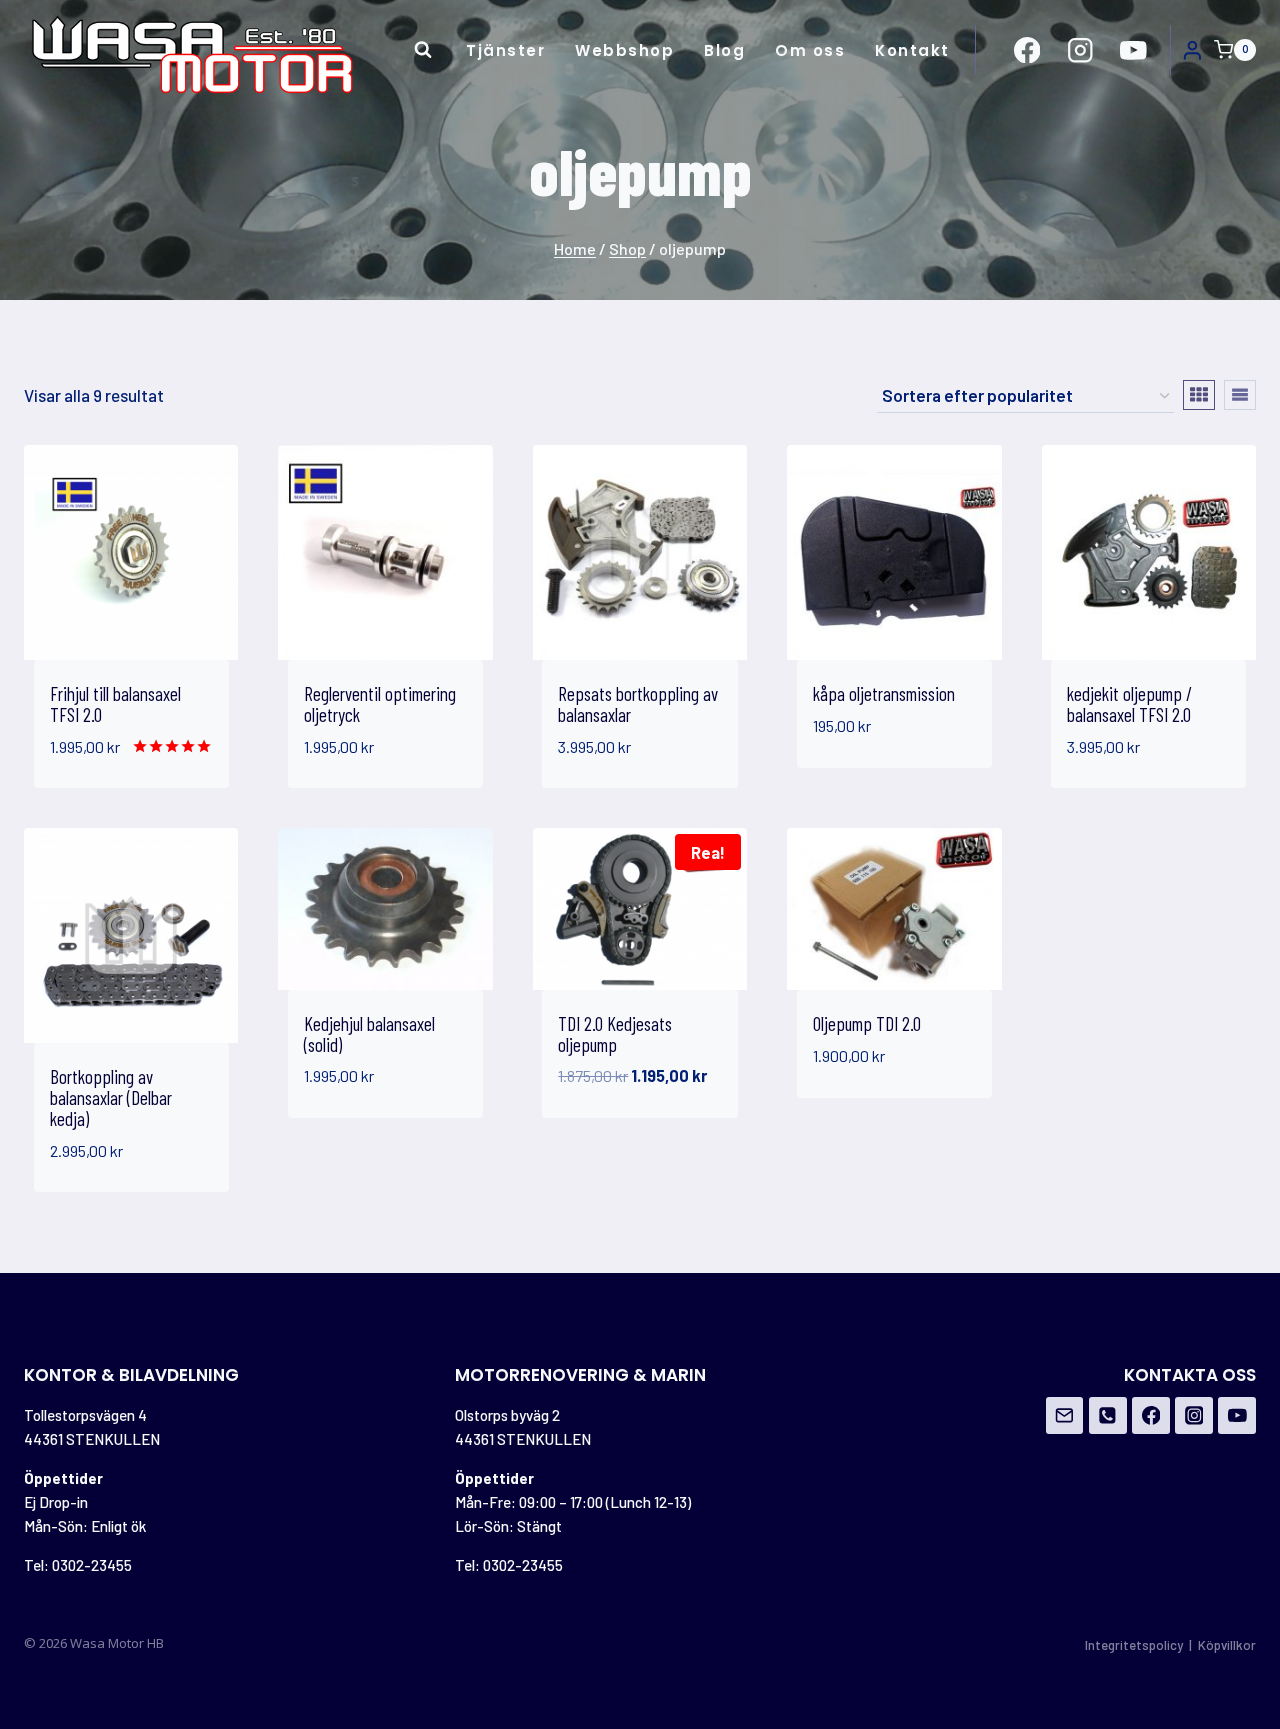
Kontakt (912, 50)
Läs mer (847, 1115)
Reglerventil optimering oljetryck (380, 704)
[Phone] (1108, 1416)
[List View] (1240, 395)
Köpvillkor (1227, 1645)
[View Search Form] (423, 50)
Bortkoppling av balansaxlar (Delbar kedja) (111, 1097)
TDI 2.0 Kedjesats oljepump (615, 1034)
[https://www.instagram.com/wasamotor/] (1080, 49)
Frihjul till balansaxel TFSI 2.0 (115, 704)
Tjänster (505, 50)
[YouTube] (1237, 1416)
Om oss (810, 50)
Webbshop (624, 50)
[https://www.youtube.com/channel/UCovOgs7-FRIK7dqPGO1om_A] (1133, 49)
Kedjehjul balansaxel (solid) (369, 1034)
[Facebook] (1151, 1416)
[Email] (1065, 1416)
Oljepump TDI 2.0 (867, 1023)
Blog (724, 50)
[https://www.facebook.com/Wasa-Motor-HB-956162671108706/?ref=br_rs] (1027, 49)
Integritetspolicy (1134, 1645)
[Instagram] (1194, 1416)
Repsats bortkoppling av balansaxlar (638, 704)
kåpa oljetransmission (884, 693)
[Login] (1192, 50)
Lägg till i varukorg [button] (860, 770)
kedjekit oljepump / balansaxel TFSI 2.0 (1129, 704)
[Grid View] (1199, 395)
